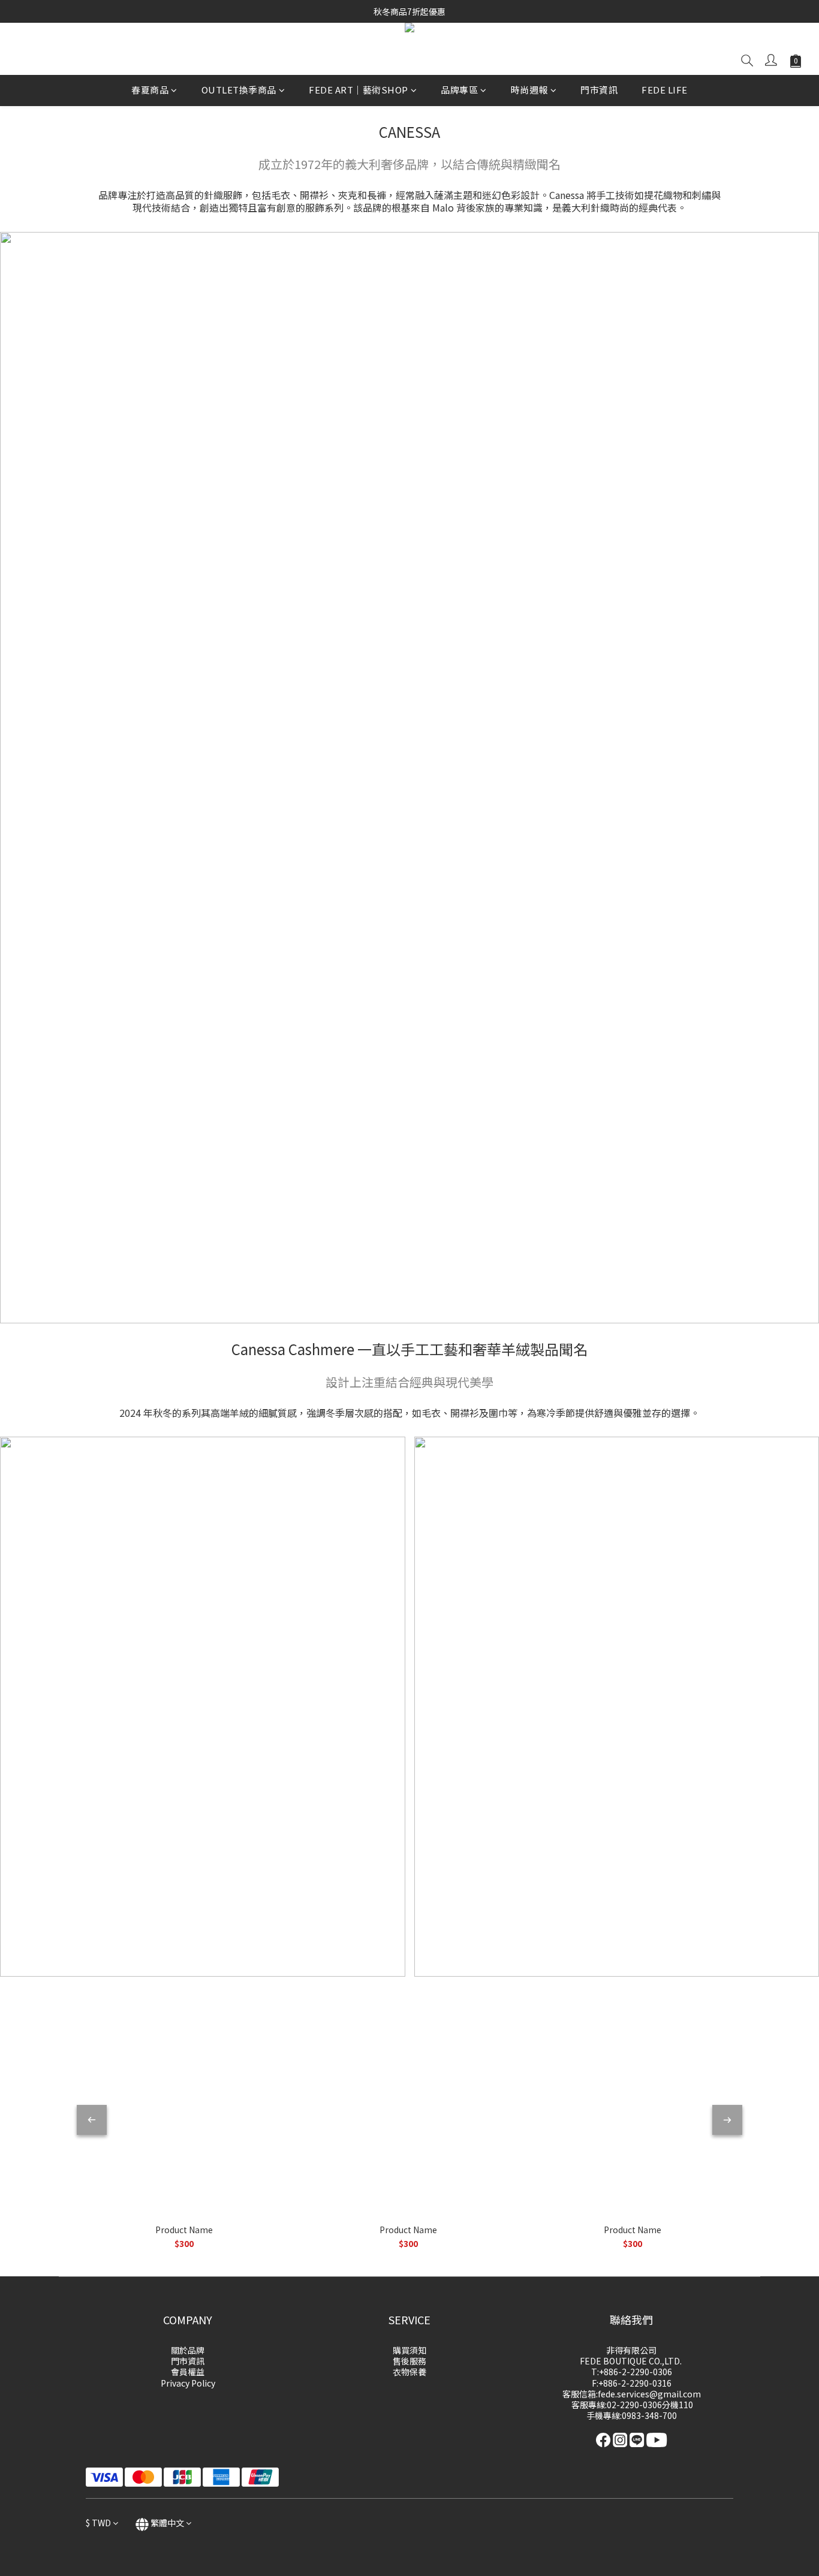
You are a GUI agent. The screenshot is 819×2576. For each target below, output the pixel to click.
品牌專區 (459, 90)
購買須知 (409, 2350)
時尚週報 (529, 90)
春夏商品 (150, 90)
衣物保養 (409, 2372)
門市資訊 (599, 90)
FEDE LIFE (665, 90)
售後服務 (409, 2361)
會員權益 (188, 2372)
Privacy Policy (188, 2383)
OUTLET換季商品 (239, 90)
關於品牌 (188, 2350)
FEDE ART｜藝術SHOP (359, 90)
